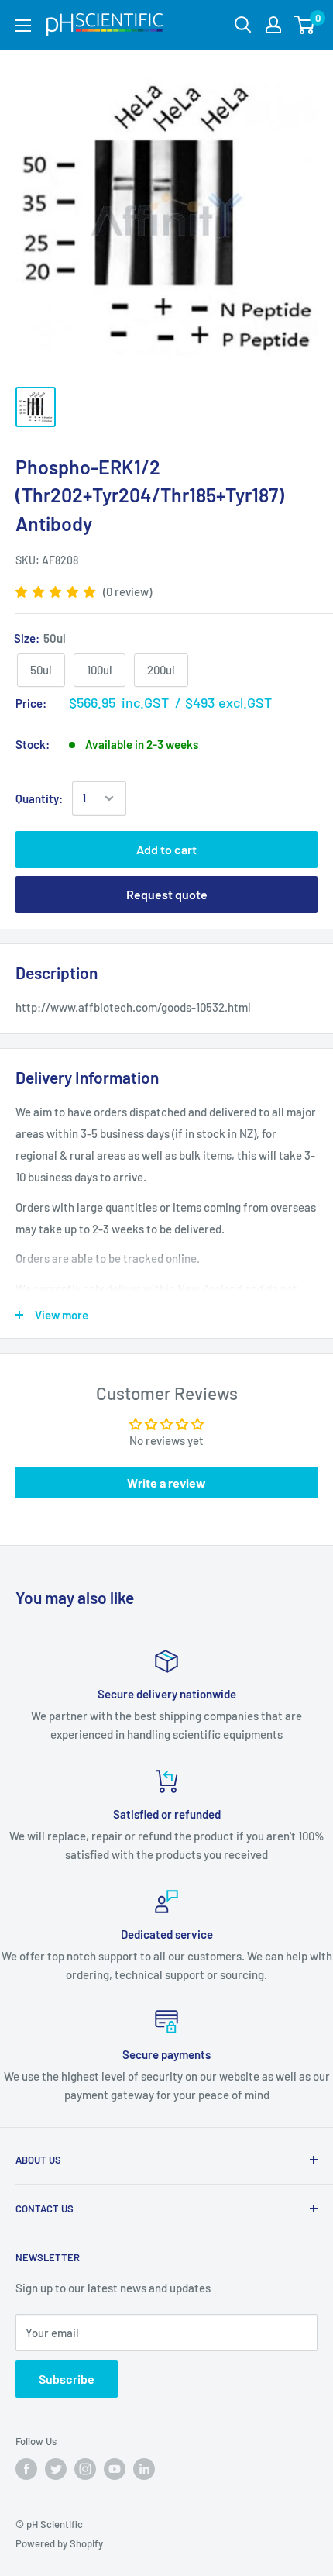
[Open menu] (23, 26)
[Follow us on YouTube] (115, 2469)
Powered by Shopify (59, 2543)
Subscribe (67, 2379)
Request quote (167, 894)
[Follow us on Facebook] (26, 2469)
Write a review (166, 1483)
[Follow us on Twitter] (56, 2469)
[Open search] (243, 25)
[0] (305, 25)
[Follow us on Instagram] (85, 2469)
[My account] (273, 25)
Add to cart (166, 849)
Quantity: (39, 798)
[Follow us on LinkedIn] (144, 2469)
